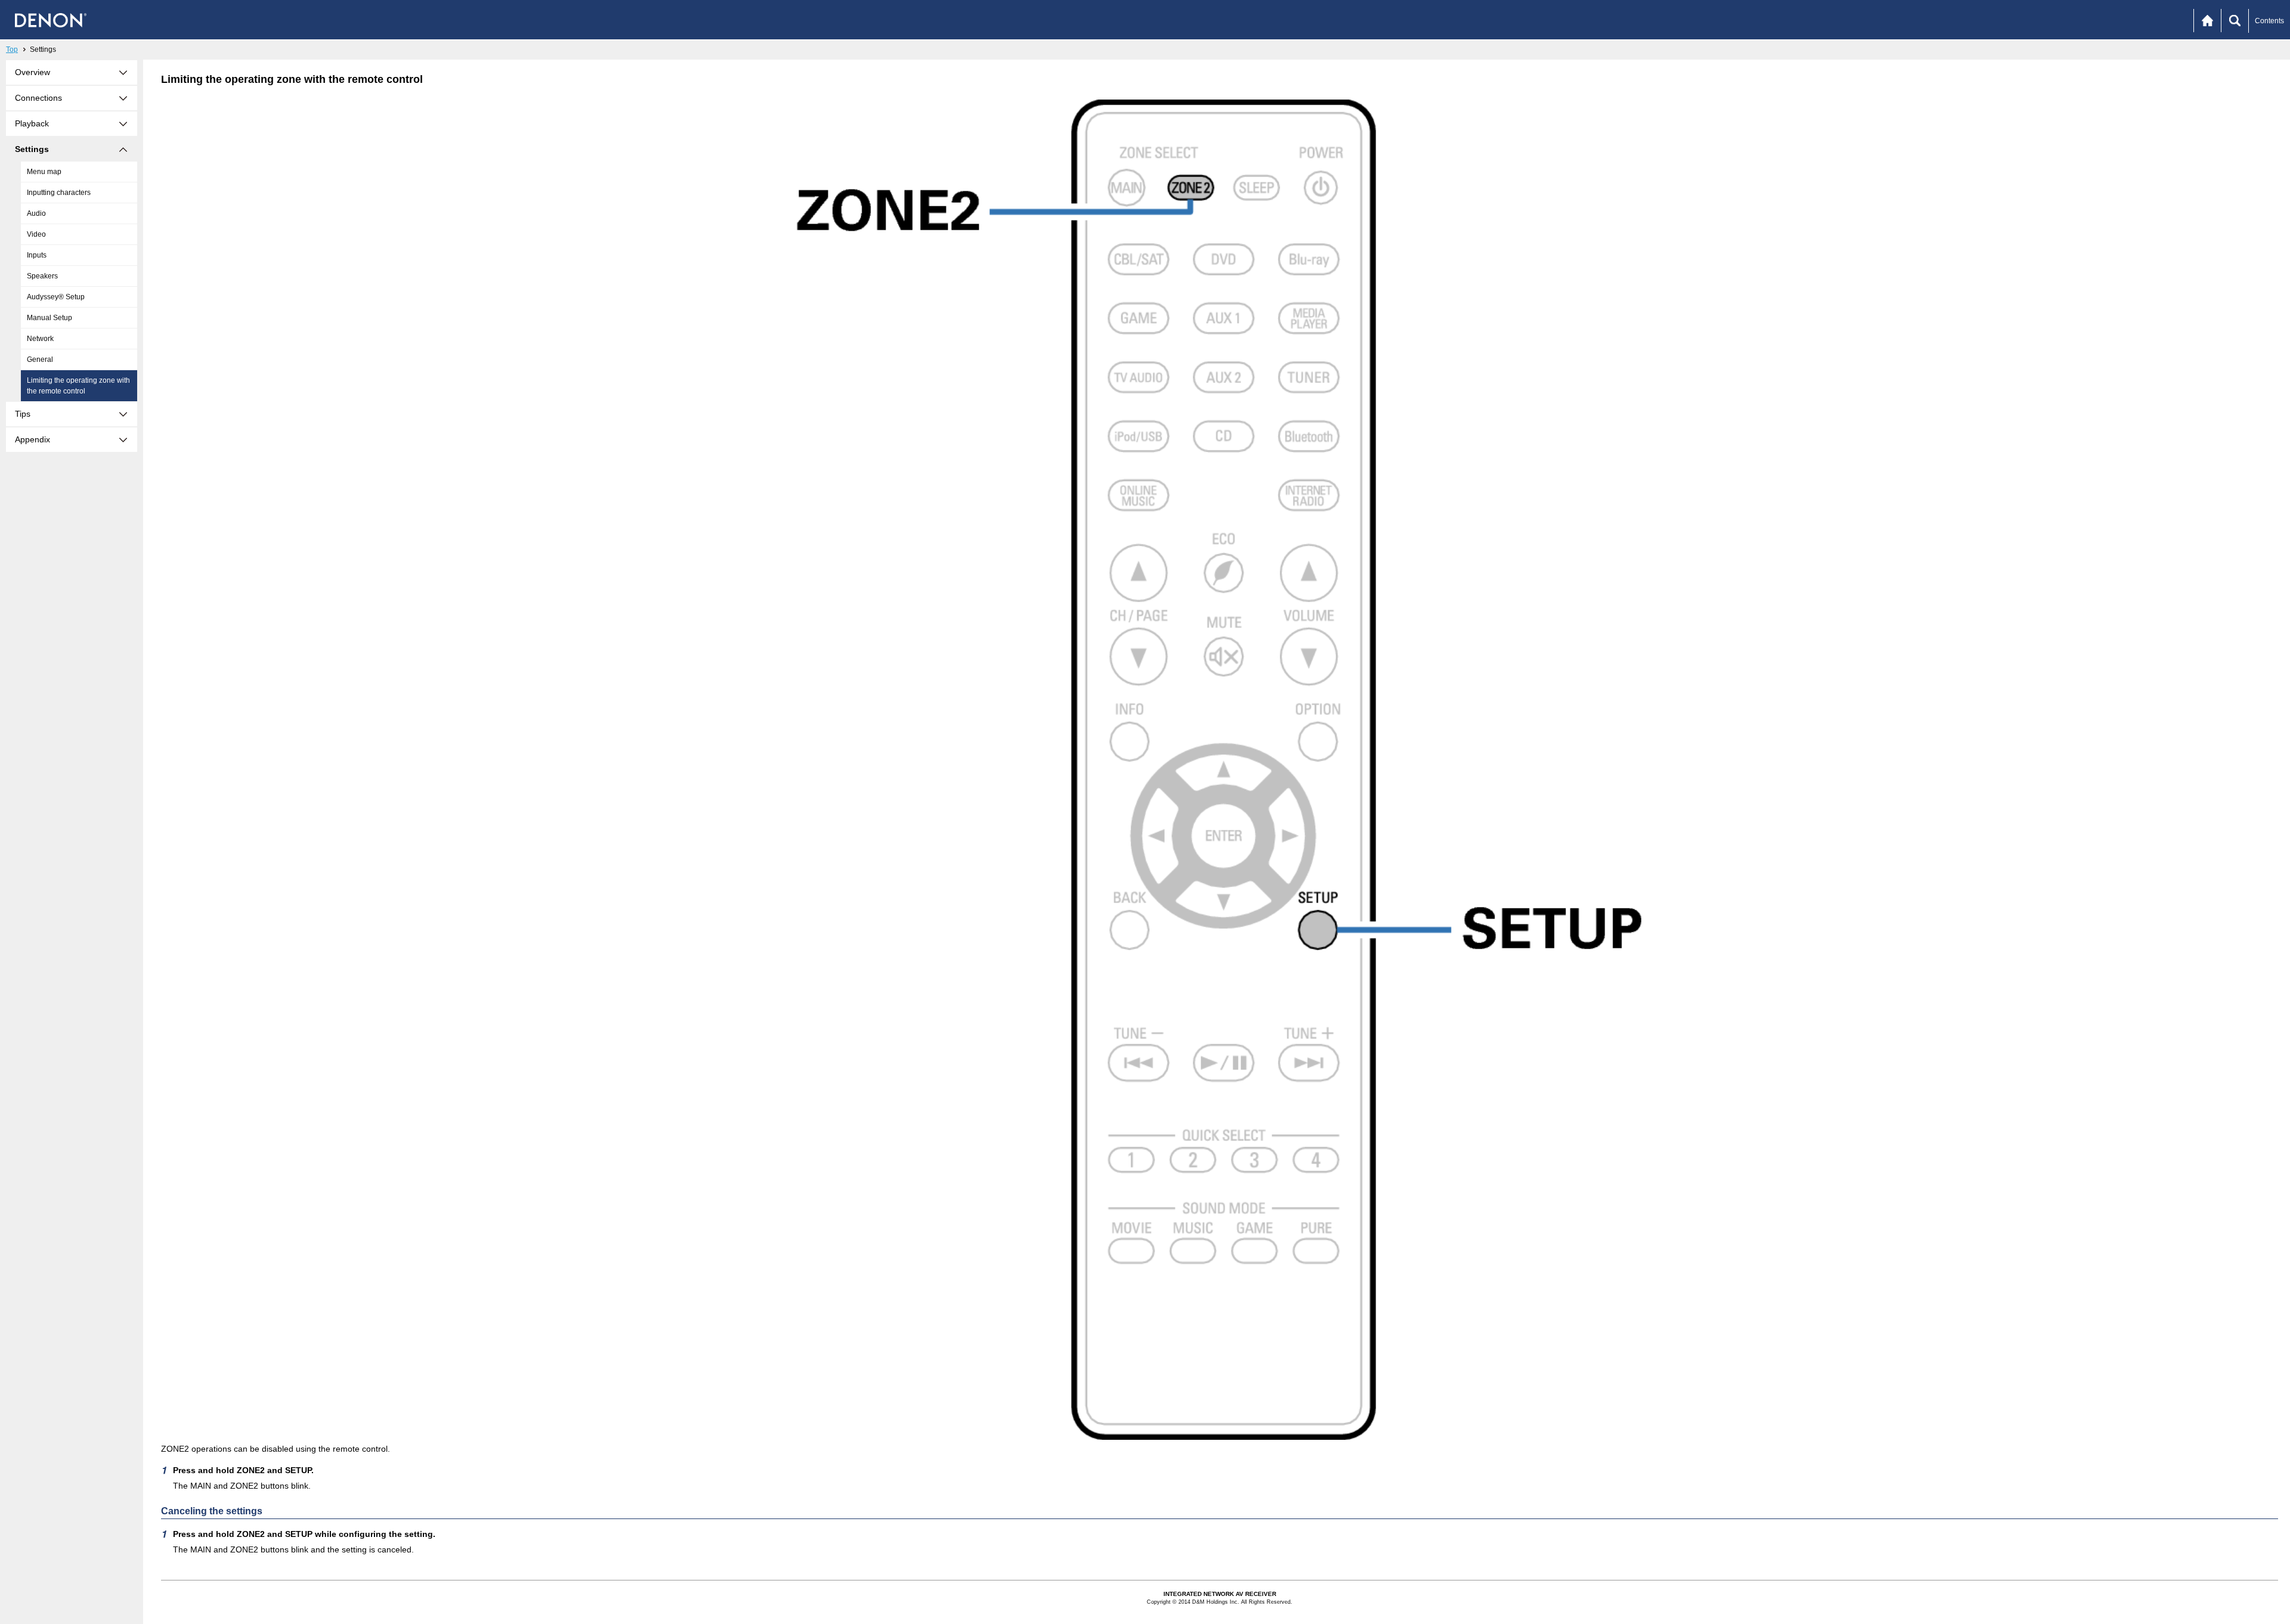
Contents (2269, 21)
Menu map (44, 172)
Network (40, 339)
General (40, 359)
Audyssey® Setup (56, 297)
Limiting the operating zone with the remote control (78, 386)
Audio (36, 213)
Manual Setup (49, 318)
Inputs (37, 255)
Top (12, 49)
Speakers (42, 276)
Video (36, 234)
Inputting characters (59, 193)
